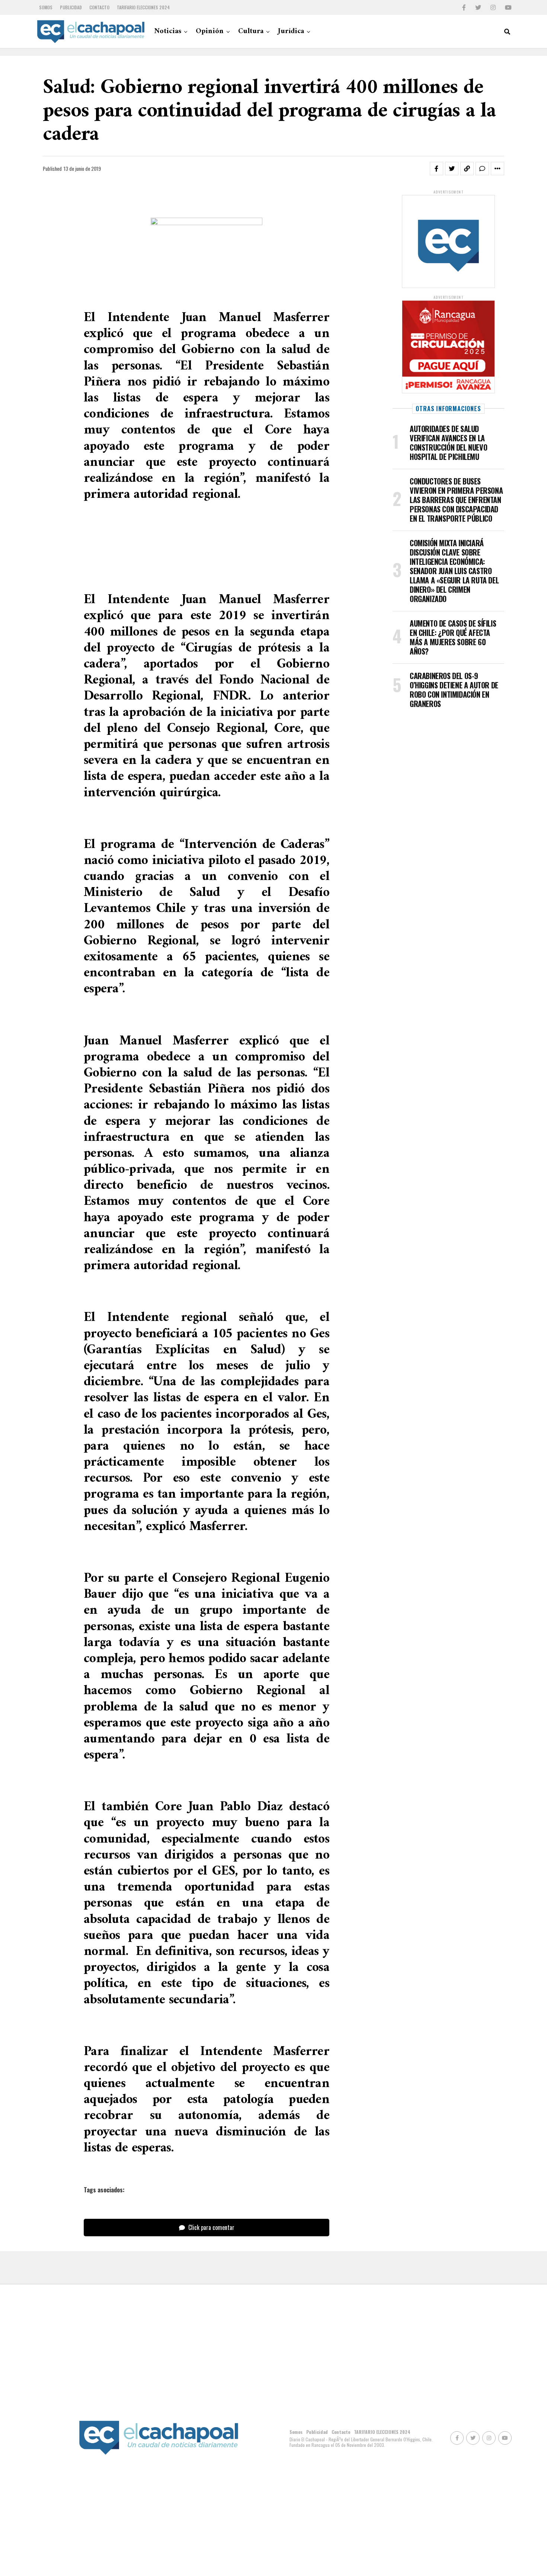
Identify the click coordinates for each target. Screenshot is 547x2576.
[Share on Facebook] (436, 169)
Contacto (99, 7)
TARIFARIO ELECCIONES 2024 (143, 7)
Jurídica (291, 31)
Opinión (210, 31)
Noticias (168, 31)
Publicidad (71, 7)
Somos (46, 7)
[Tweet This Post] (452, 169)
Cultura (251, 31)
